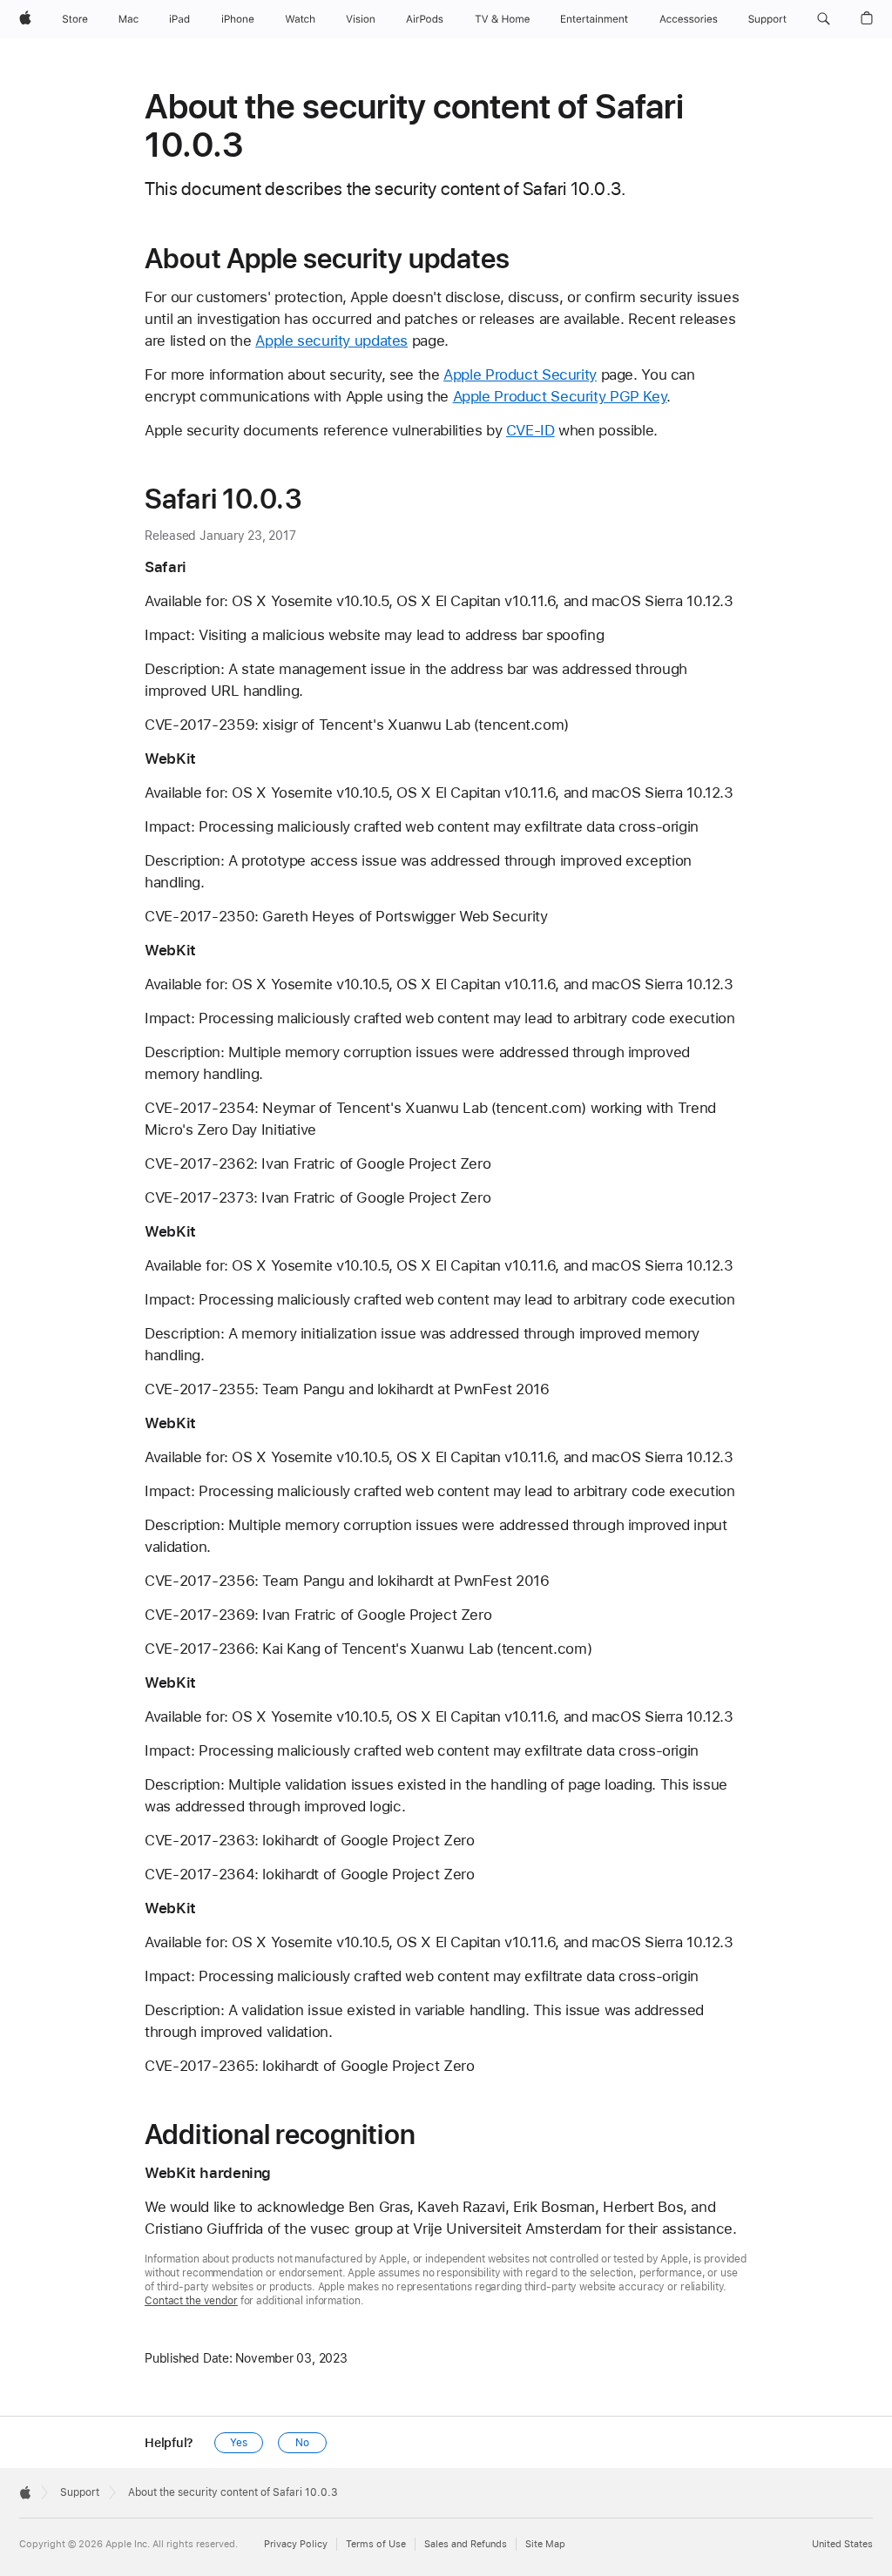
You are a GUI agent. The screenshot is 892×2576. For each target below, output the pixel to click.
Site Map (545, 2544)
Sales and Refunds (466, 2544)
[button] (824, 19)
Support (80, 2492)
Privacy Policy (296, 2544)
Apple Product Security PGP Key (560, 396)
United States (842, 2544)
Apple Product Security (520, 374)
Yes (239, 2443)
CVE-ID (530, 430)
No (302, 2443)
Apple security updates (331, 341)
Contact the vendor (191, 2301)
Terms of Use (376, 2544)
